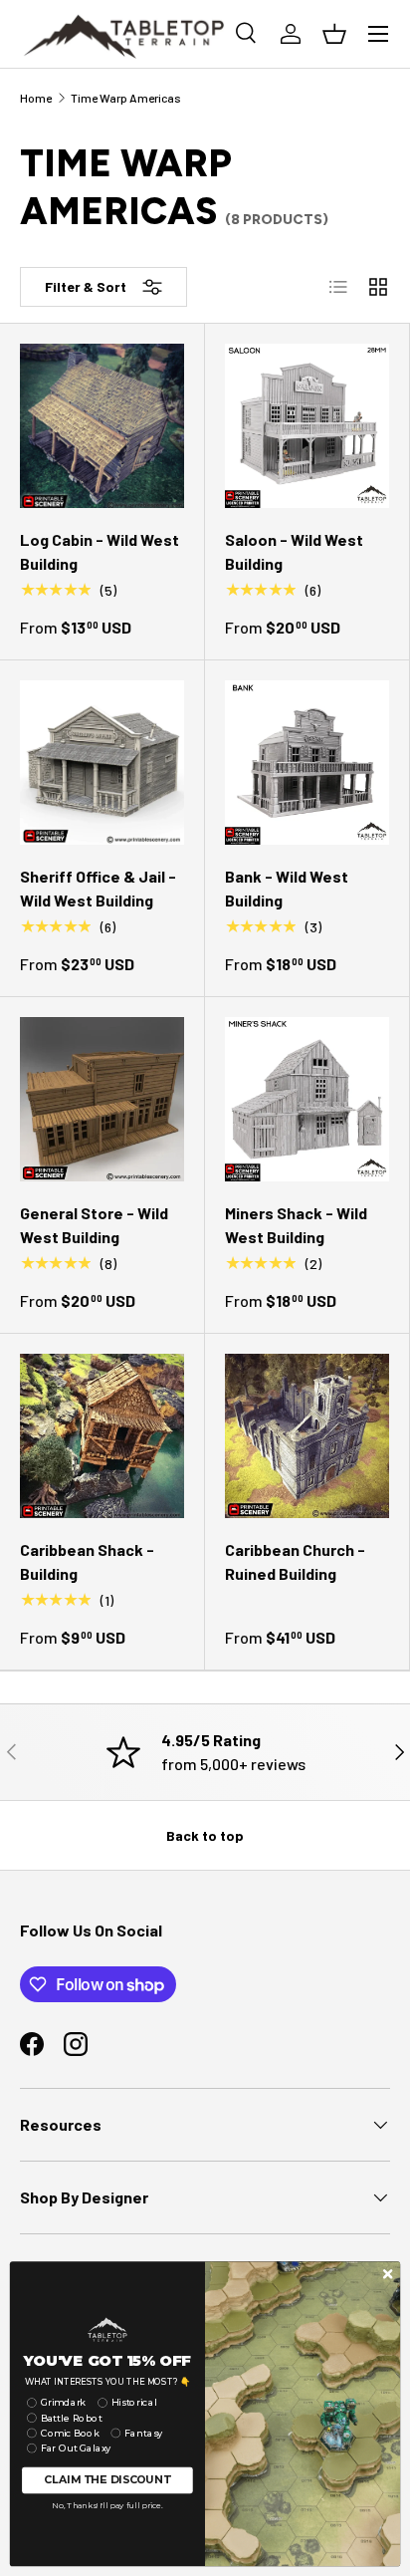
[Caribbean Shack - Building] (102, 1436)
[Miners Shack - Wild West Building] (307, 1099)
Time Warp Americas (126, 98)
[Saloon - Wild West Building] (307, 426)
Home (36, 98)
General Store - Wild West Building (94, 1225)
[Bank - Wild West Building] (307, 763)
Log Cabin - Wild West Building (100, 551)
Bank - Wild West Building (287, 888)
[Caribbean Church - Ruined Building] (307, 1436)
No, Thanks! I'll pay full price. (107, 2505)
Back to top (205, 1835)
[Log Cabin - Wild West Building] (102, 426)
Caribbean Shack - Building (87, 1561)
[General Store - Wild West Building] (102, 1099)
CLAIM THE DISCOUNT (107, 2480)
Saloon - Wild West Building (294, 551)
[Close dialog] (388, 2274)
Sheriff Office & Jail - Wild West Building (98, 888)
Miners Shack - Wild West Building (296, 1225)
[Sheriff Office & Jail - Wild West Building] (102, 763)
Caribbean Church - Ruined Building (295, 1561)
